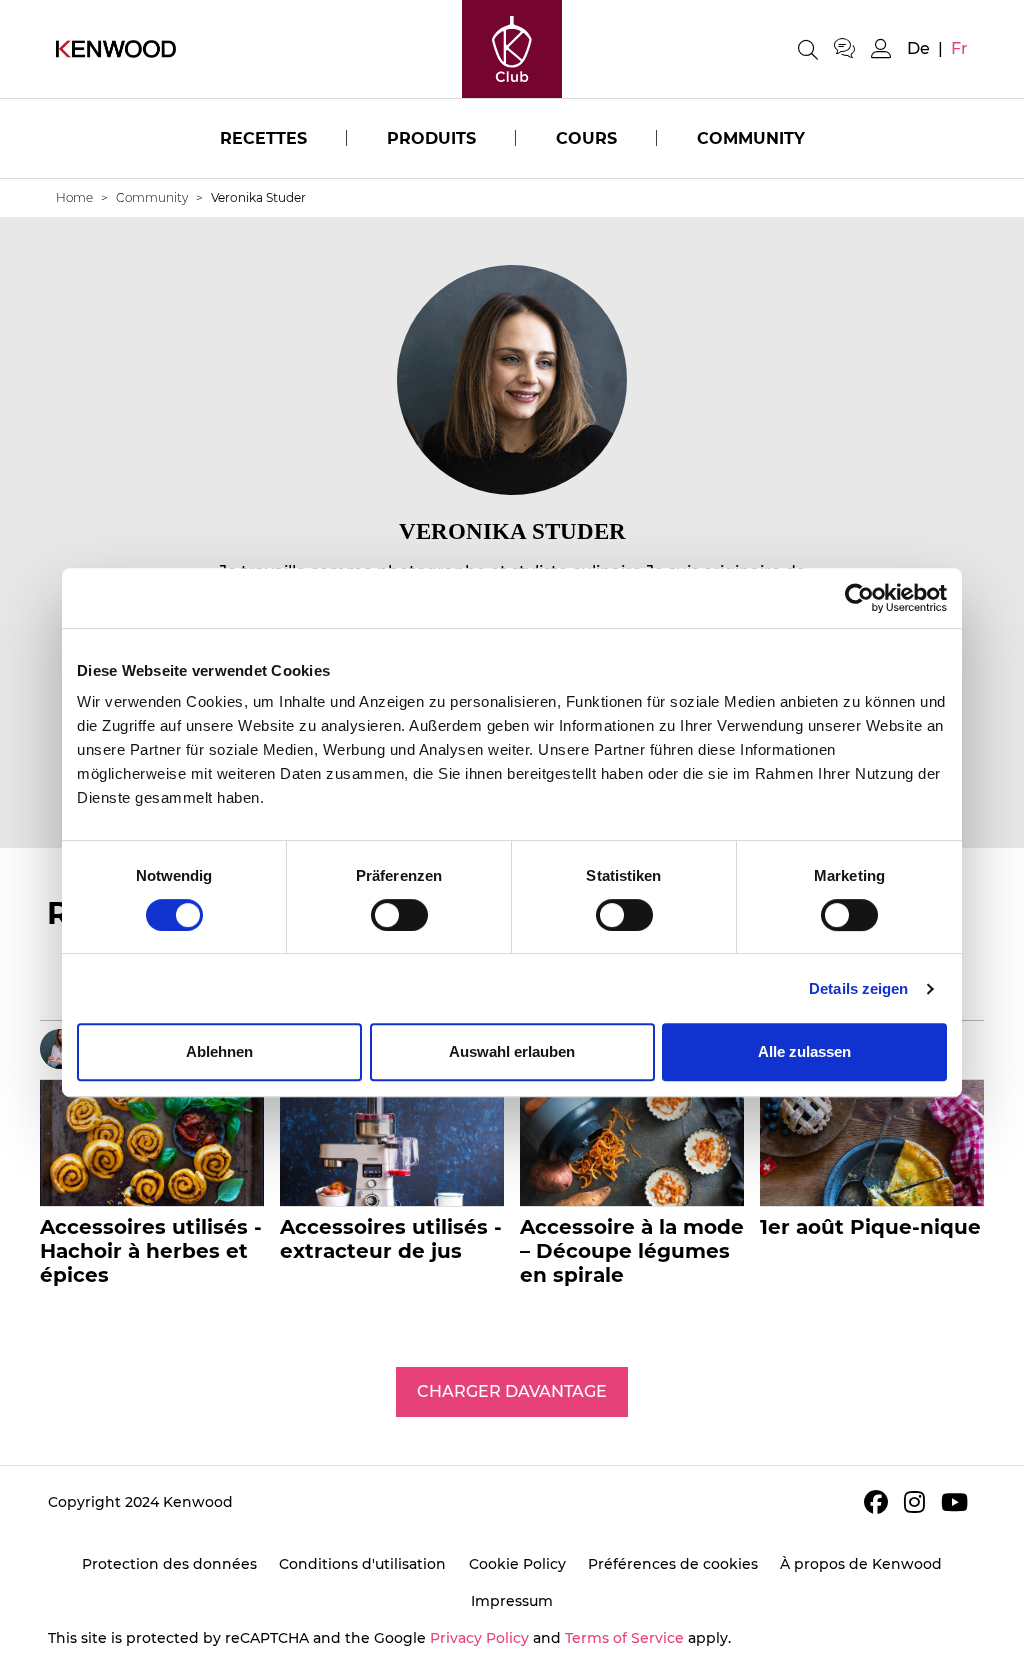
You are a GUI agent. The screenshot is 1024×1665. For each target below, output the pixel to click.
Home (74, 197)
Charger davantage (512, 1391)
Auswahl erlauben (512, 1051)
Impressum (512, 1601)
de (918, 48)
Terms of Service (624, 1638)
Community (751, 138)
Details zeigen (858, 988)
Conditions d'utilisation (362, 1564)
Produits (431, 138)
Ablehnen (219, 1051)
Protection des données (169, 1564)
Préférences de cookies (673, 1564)
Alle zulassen (804, 1051)
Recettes (263, 138)
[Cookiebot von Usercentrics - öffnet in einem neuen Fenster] (859, 598)
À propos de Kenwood (861, 1564)
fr (959, 48)
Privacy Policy (479, 1638)
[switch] (399, 915)
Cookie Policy (517, 1564)
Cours (586, 138)
